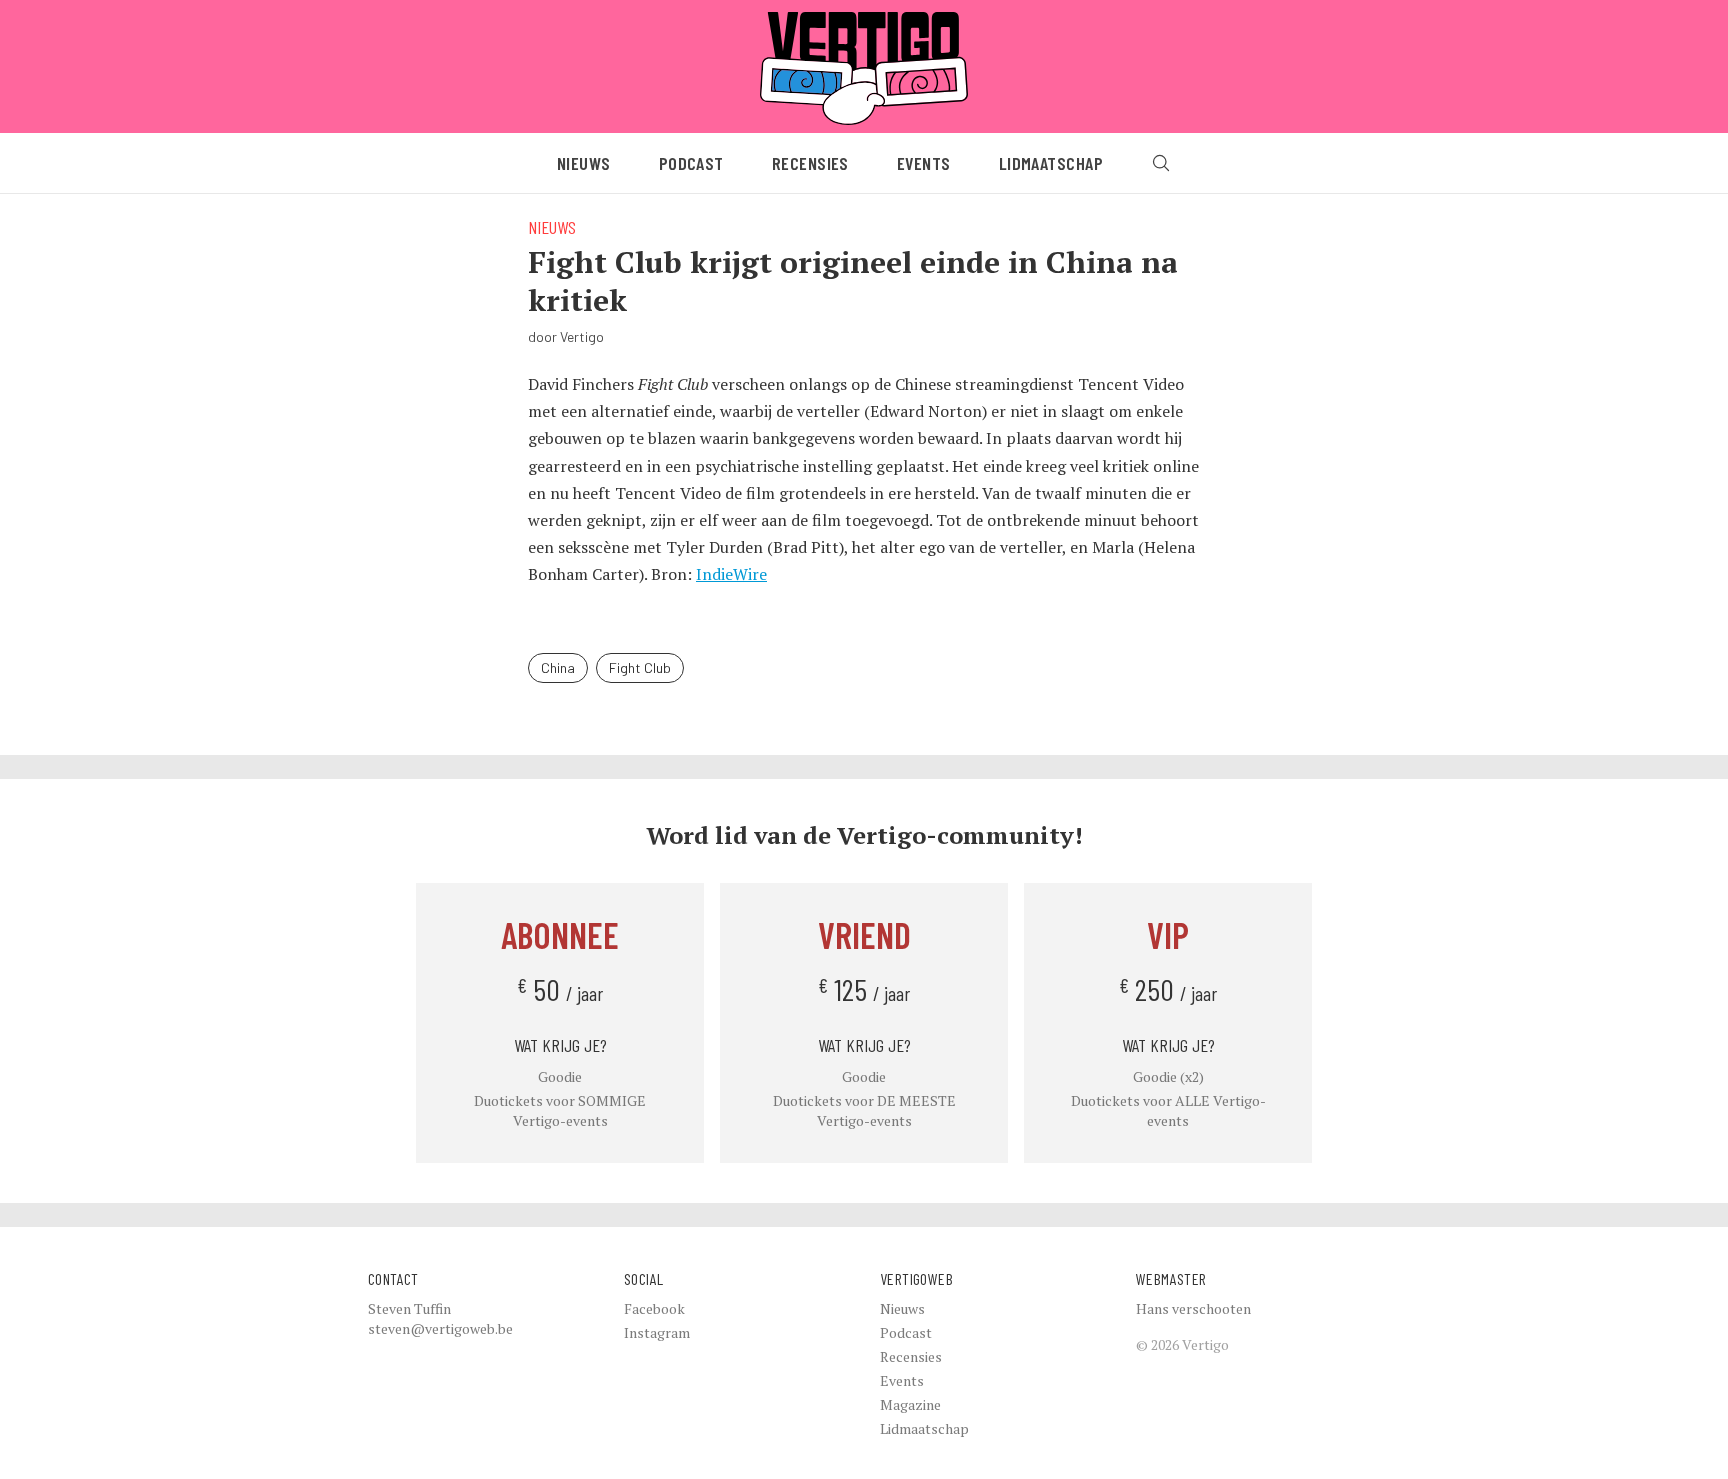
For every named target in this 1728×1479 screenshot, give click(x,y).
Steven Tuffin (409, 1308)
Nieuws (584, 163)
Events (924, 163)
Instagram (657, 1332)
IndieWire (731, 574)
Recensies (810, 163)
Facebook (654, 1308)
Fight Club (640, 667)
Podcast (691, 163)
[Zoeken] (1161, 163)
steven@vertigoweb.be (440, 1328)
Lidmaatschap (1051, 163)
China (558, 667)
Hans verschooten (1193, 1308)
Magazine (910, 1404)
